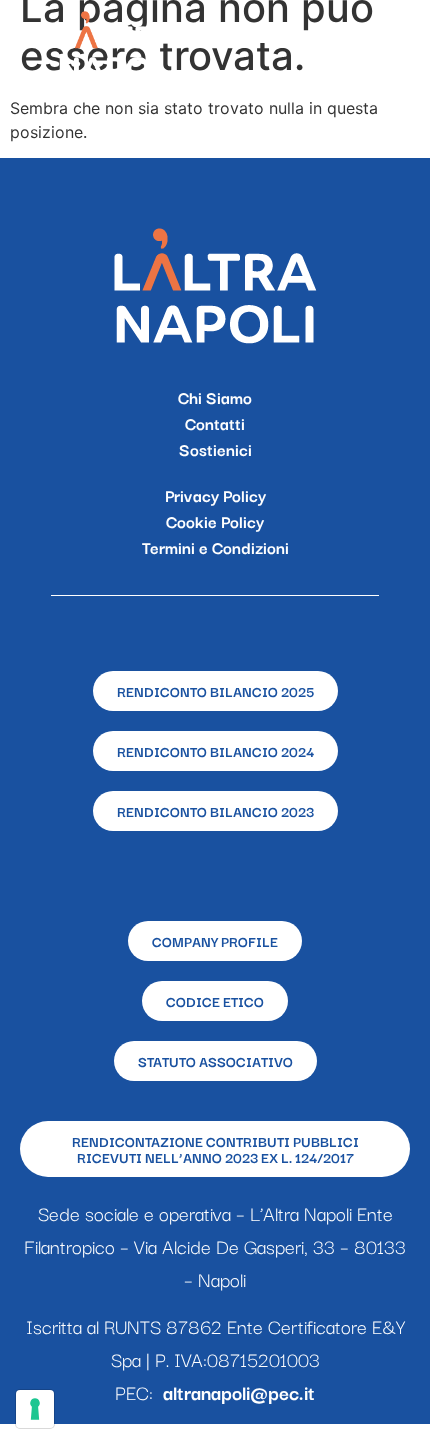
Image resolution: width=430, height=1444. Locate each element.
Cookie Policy (215, 521)
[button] (392, 45)
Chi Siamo (215, 397)
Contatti (215, 423)
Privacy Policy (215, 495)
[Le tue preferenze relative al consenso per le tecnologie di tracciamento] (35, 1409)
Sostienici (215, 449)
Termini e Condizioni (215, 547)
